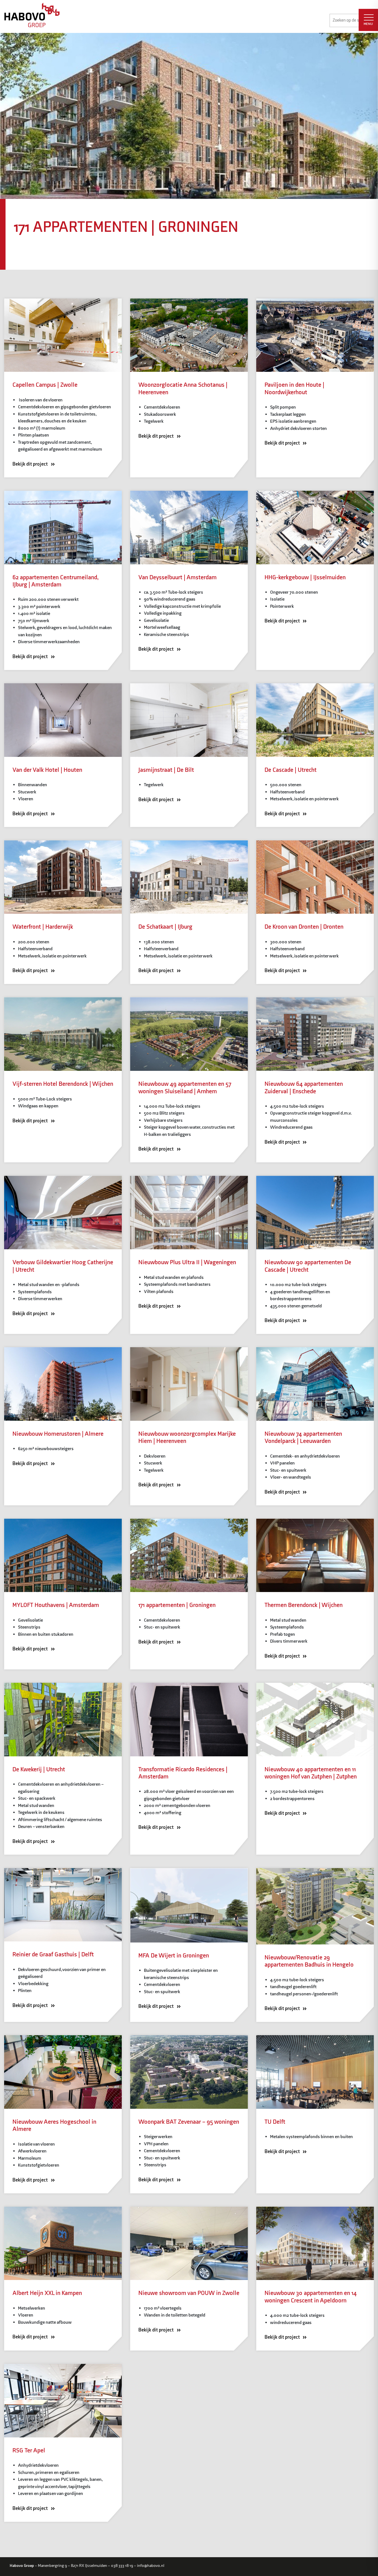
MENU (368, 24)
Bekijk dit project (31, 464)
